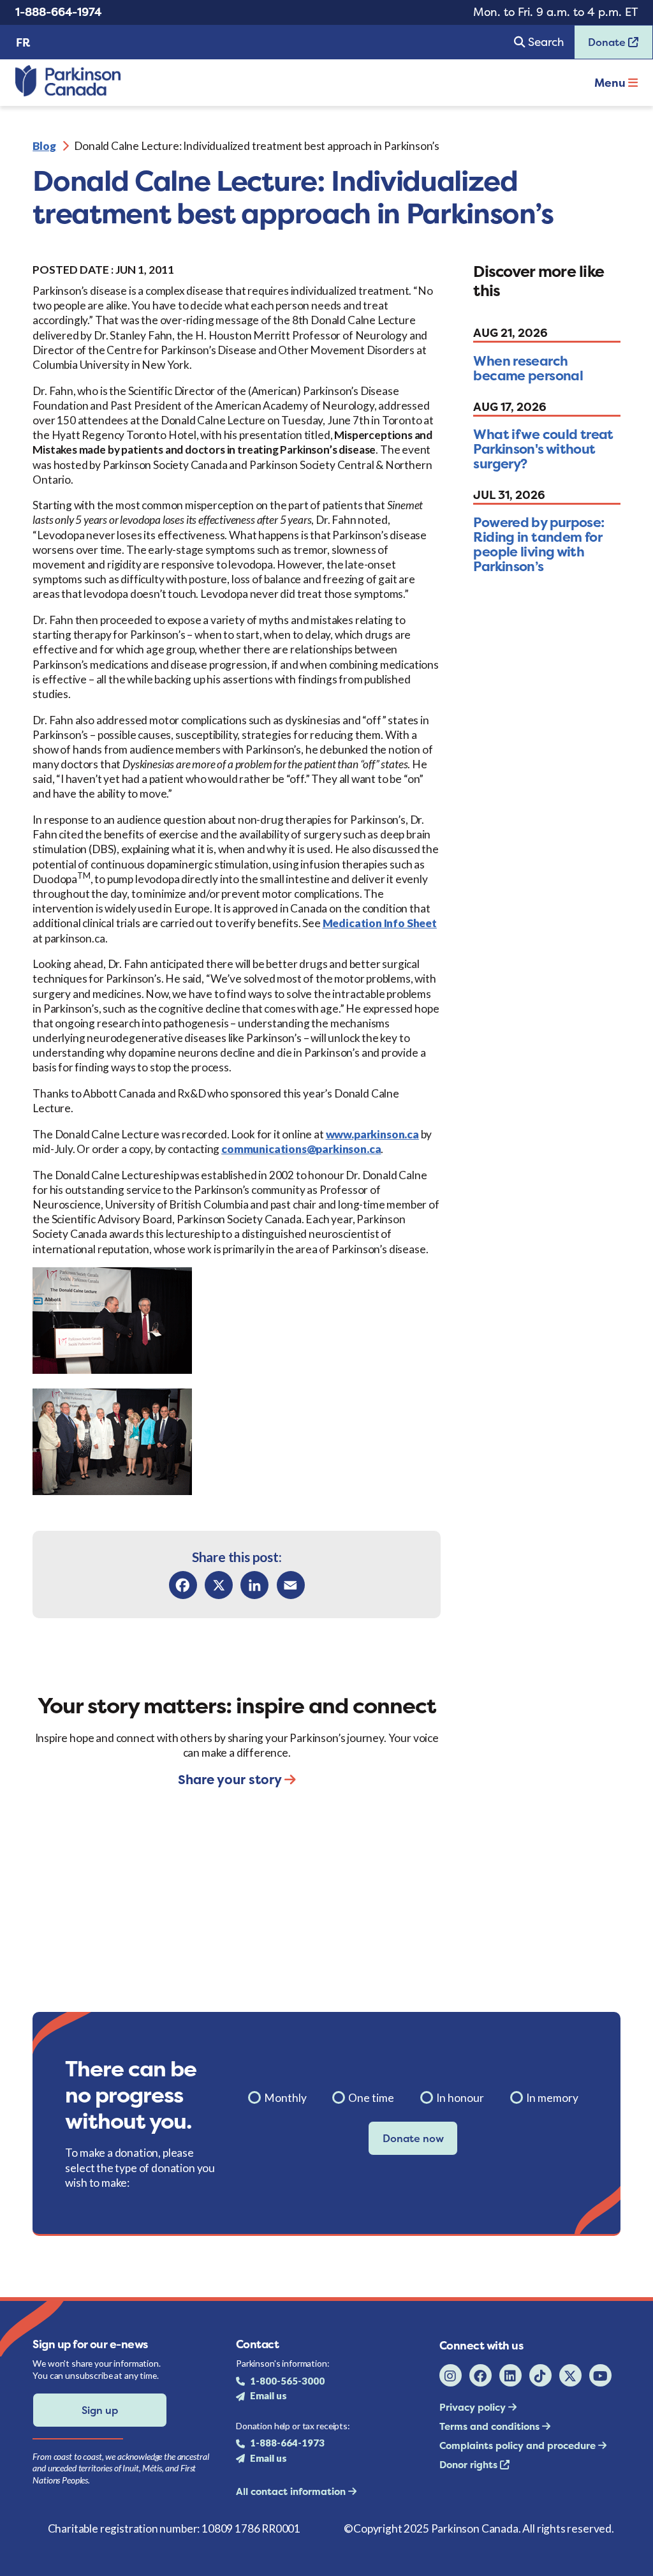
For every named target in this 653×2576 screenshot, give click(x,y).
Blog (44, 146)
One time (371, 2098)
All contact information (292, 2491)
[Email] (291, 1585)
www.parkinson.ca (372, 1134)
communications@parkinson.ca (301, 1149)
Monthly (285, 2098)
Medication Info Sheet (380, 923)
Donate (601, 46)
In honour (460, 2098)
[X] (219, 1585)
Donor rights (470, 2465)
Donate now (413, 2138)
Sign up (100, 2410)
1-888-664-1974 (58, 12)
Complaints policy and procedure (519, 2446)
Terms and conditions (491, 2426)
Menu (611, 83)
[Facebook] (183, 1585)
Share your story (231, 1779)
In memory (552, 2098)
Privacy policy (474, 2407)
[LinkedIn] (254, 1585)
